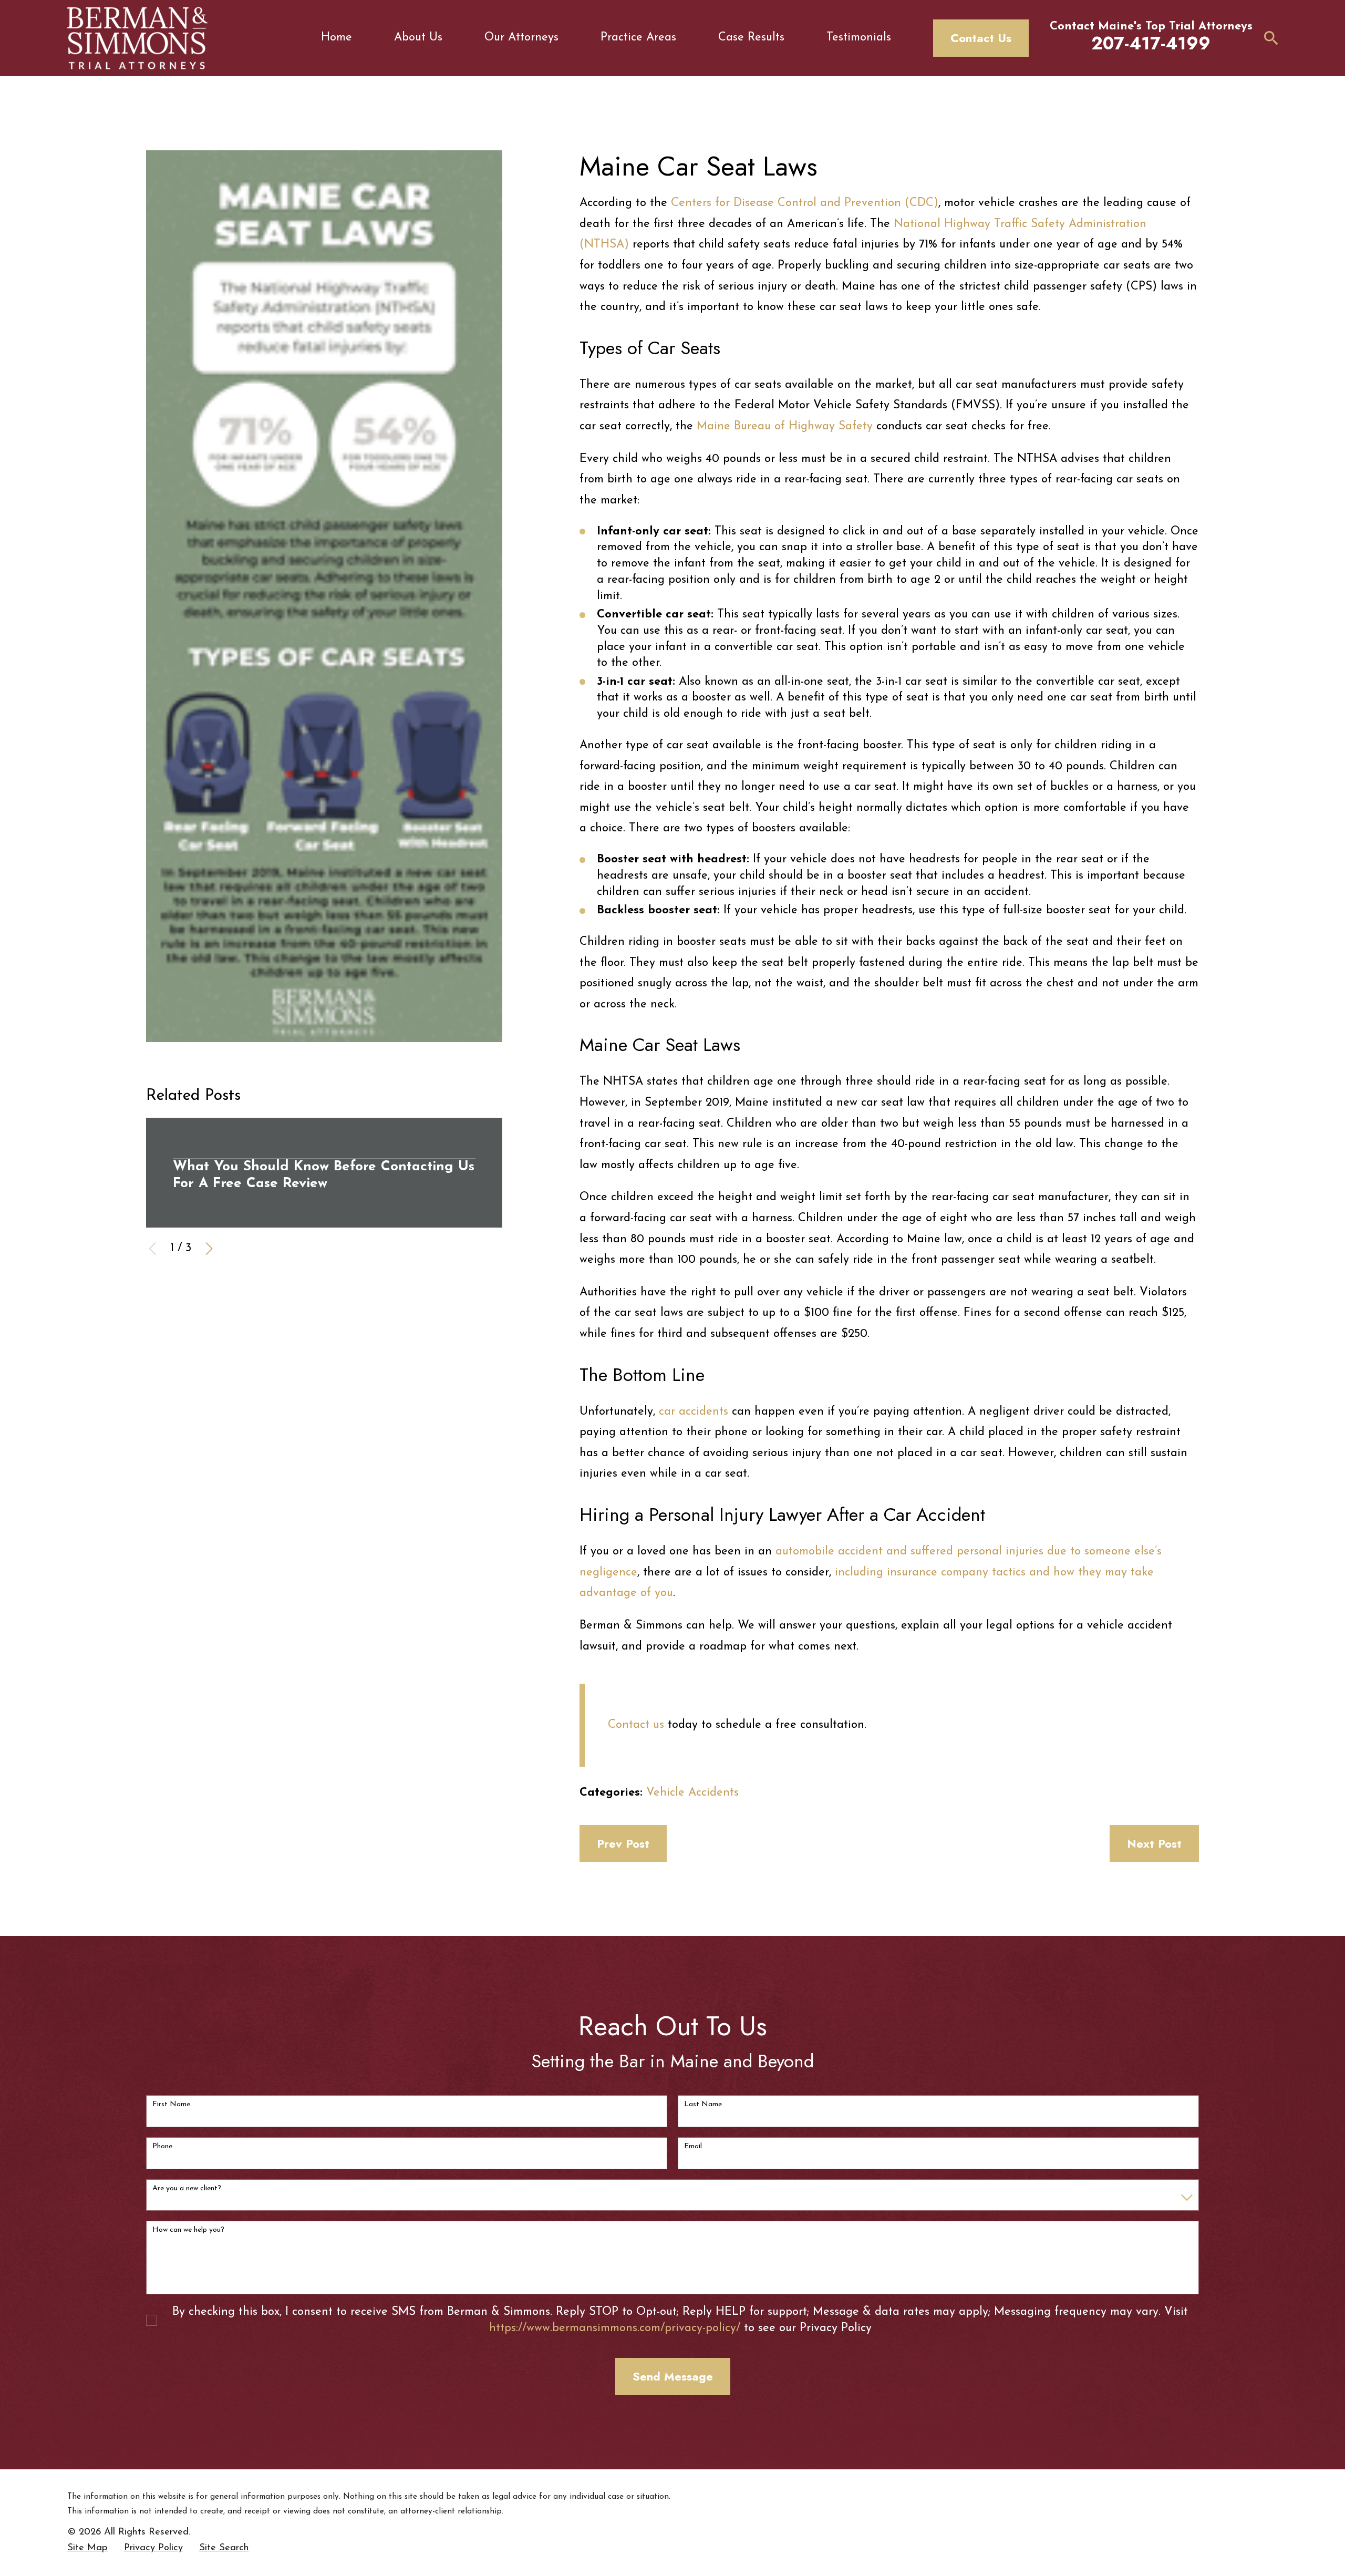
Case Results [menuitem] (751, 38)
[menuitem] (87, 2548)
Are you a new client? (187, 2188)
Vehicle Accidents (692, 1793)
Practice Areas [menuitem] (638, 38)
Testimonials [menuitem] (859, 38)
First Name (171, 2104)
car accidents (694, 1412)
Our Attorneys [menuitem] (521, 38)
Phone (162, 2146)
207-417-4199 (1151, 43)
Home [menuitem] (337, 38)
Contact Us (981, 38)
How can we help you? (188, 2230)
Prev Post (623, 1843)
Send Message (673, 2376)
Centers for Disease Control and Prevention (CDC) (805, 203)
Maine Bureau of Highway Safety (785, 426)
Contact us (636, 1725)
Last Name (703, 2104)
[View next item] (209, 1249)
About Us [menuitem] (418, 38)
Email (693, 2146)
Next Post (1154, 1843)
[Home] (137, 38)
